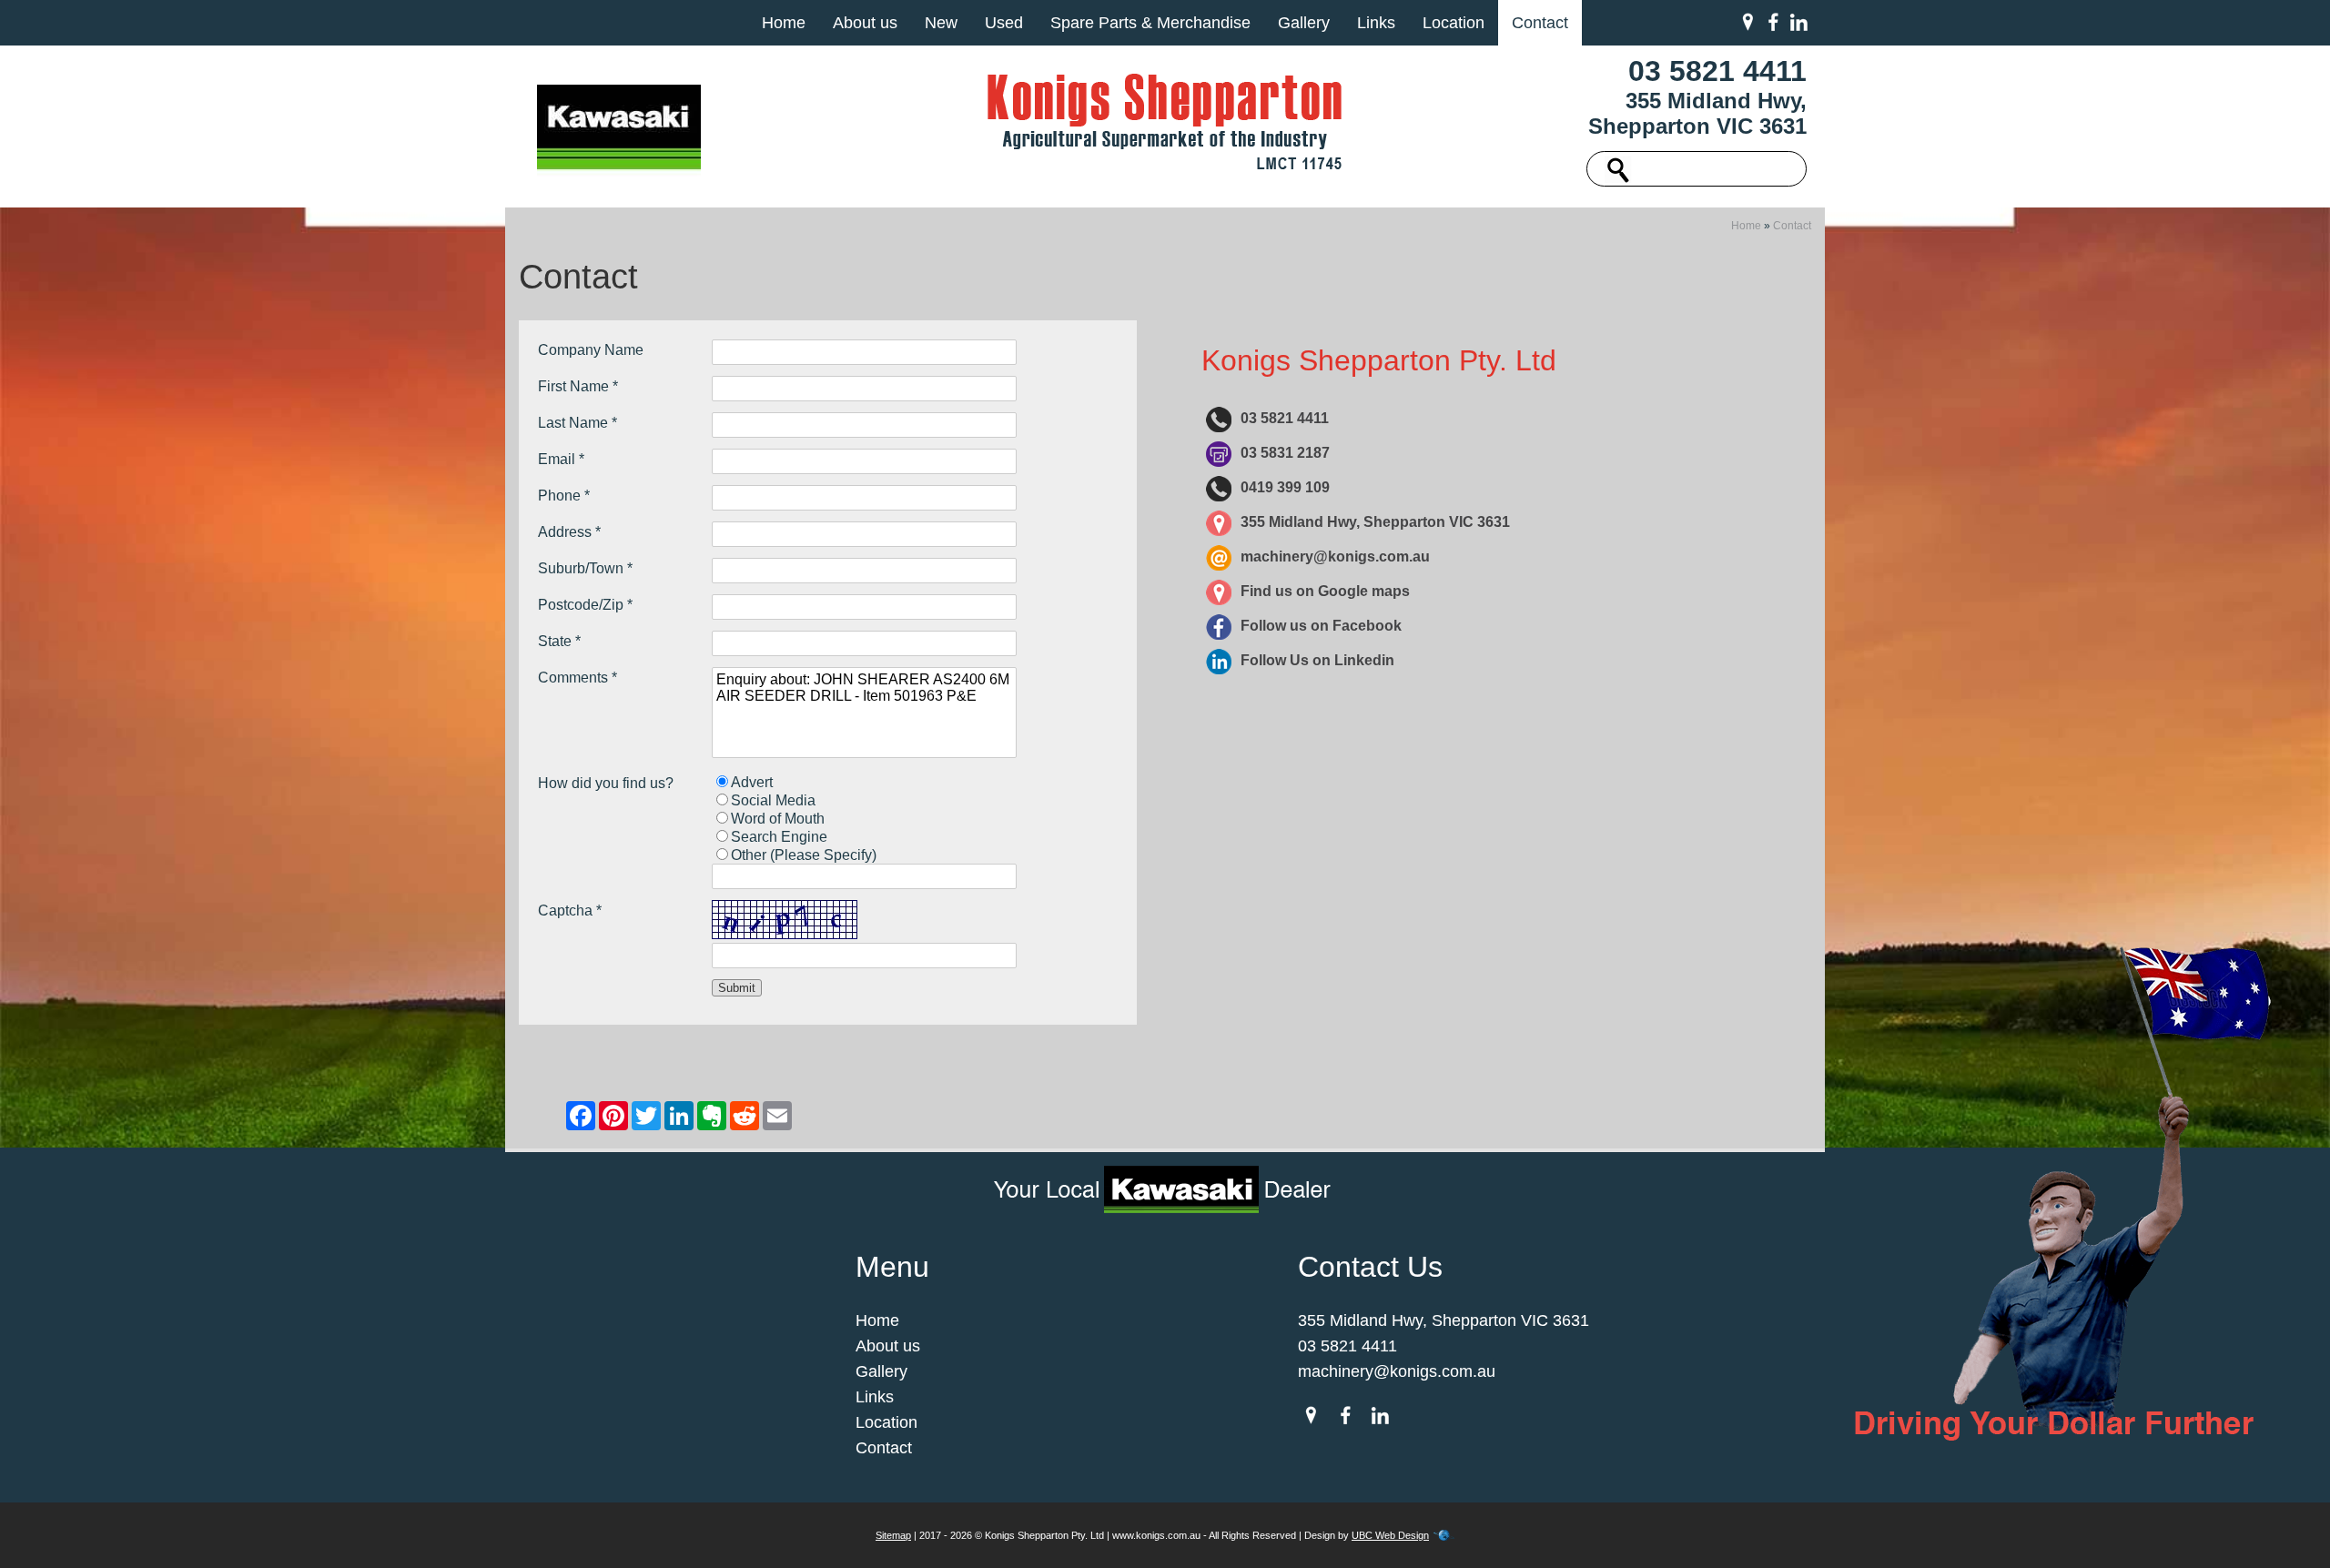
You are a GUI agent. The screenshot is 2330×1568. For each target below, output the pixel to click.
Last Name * (577, 423)
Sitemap (893, 1535)
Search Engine (779, 837)
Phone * (564, 496)
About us (865, 23)
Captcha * (570, 910)
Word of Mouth (778, 819)
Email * (561, 459)
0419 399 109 (1285, 487)
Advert (752, 782)
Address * (569, 532)
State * (559, 641)
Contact (1540, 23)
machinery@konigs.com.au (1335, 556)
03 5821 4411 (1717, 71)
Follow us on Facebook (1321, 626)
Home (784, 23)
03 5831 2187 (1285, 453)
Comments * (577, 678)
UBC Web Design (1390, 1535)
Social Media (773, 800)
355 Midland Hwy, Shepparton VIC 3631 (1697, 113)
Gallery (1304, 23)
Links (1376, 23)
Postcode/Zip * (585, 605)
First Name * (578, 386)
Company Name (591, 350)
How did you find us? (606, 783)
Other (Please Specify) (804, 855)
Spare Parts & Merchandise (1150, 23)
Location (1454, 23)
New (941, 23)
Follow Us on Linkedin (1317, 660)
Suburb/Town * (585, 568)
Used (1004, 23)
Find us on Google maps (1325, 591)
